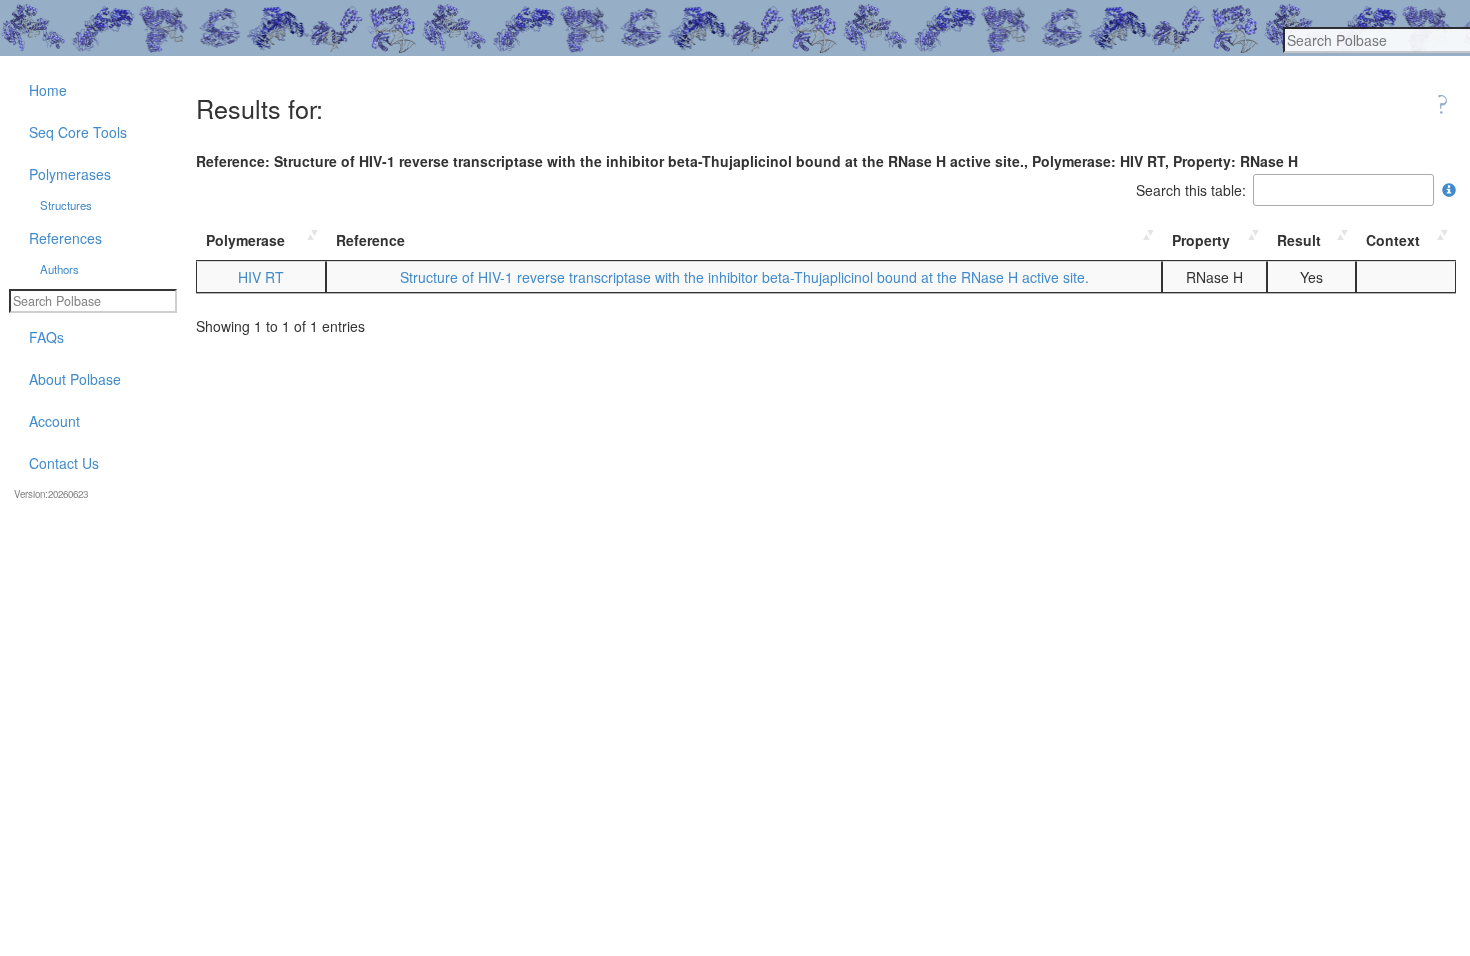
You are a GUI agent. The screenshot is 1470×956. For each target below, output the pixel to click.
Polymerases (70, 174)
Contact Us (64, 463)
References (65, 238)
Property (1201, 240)
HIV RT (261, 277)
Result (1299, 240)
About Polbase (75, 379)
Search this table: (1191, 190)
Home (48, 90)
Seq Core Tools (78, 132)
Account (54, 421)
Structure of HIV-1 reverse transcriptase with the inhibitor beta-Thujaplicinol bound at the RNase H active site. (744, 277)
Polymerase (245, 240)
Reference (370, 240)
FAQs (46, 337)
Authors (59, 269)
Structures (66, 205)
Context (1393, 240)
